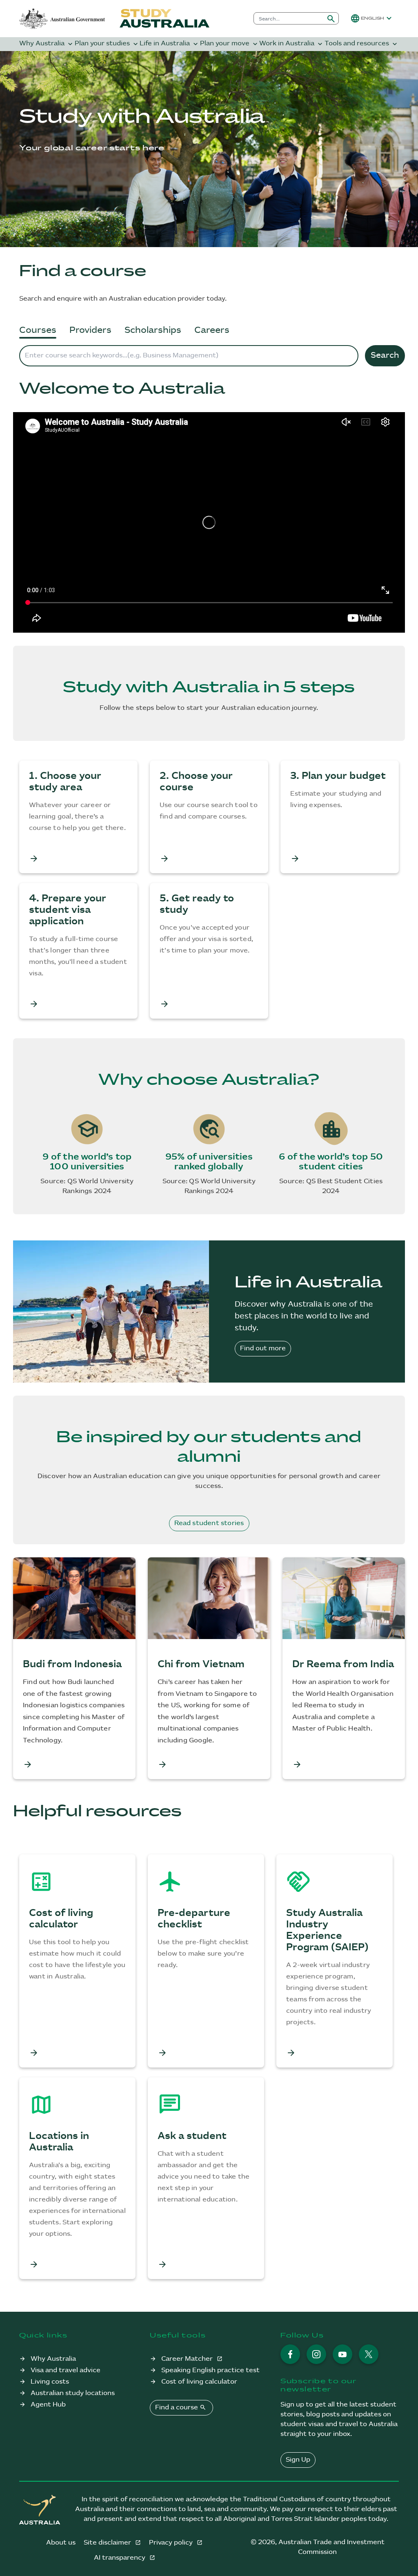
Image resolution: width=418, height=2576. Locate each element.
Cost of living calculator (199, 2382)
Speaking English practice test (210, 2370)
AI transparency (120, 2558)
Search (385, 356)
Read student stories (209, 1523)
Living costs (50, 2382)
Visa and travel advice (66, 2370)
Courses (38, 330)
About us (61, 2543)
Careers (212, 330)
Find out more (263, 1348)
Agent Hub (48, 2405)
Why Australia (47, 44)
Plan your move (230, 44)
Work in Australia (292, 44)
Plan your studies (107, 44)
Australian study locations (73, 2393)
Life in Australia (170, 44)
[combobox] (289, 18)
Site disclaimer (108, 2543)
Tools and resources (362, 44)
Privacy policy (172, 2543)
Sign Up (298, 2460)
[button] (372, 18)
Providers (90, 330)
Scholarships (153, 330)
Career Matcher (188, 2359)
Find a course (181, 2407)
